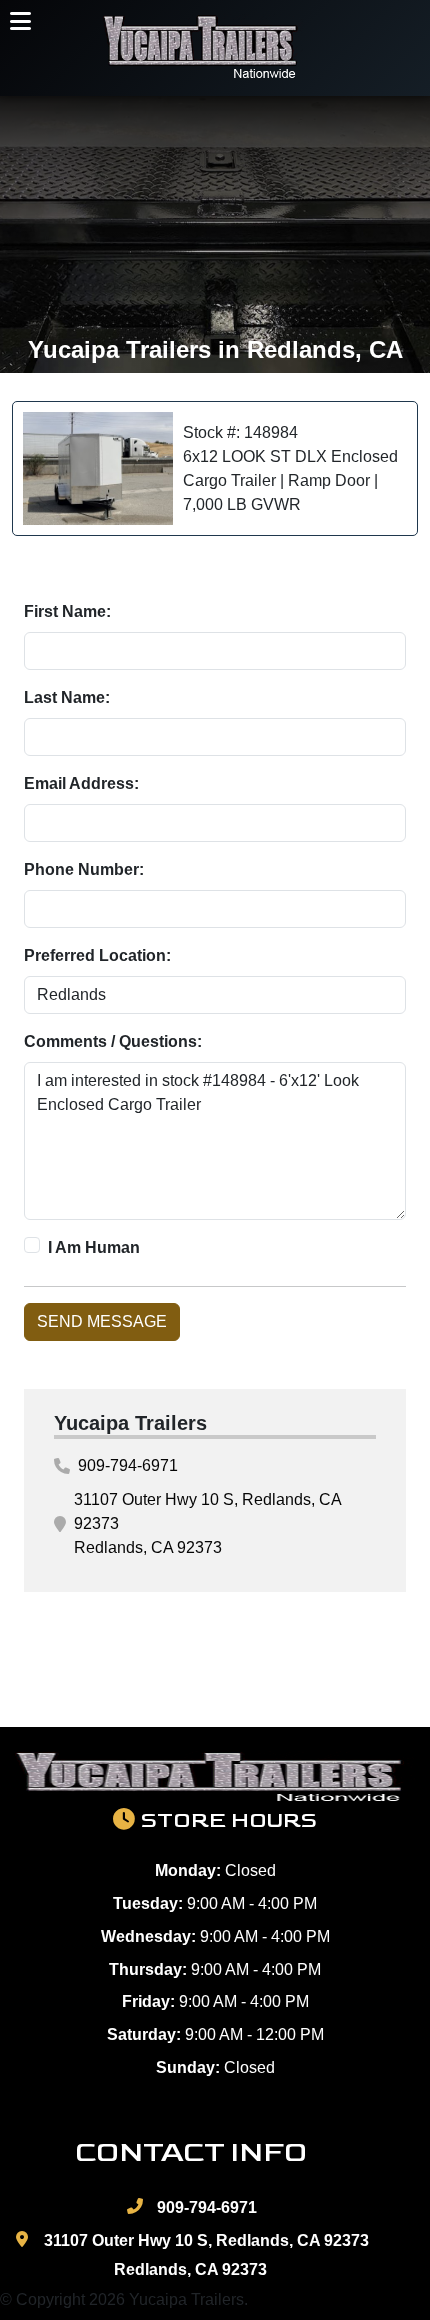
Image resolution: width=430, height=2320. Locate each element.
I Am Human (94, 1247)
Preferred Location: (97, 955)
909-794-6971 (128, 1465)
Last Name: (67, 697)
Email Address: (81, 783)
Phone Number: (84, 869)
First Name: (67, 611)
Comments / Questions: (113, 1041)
